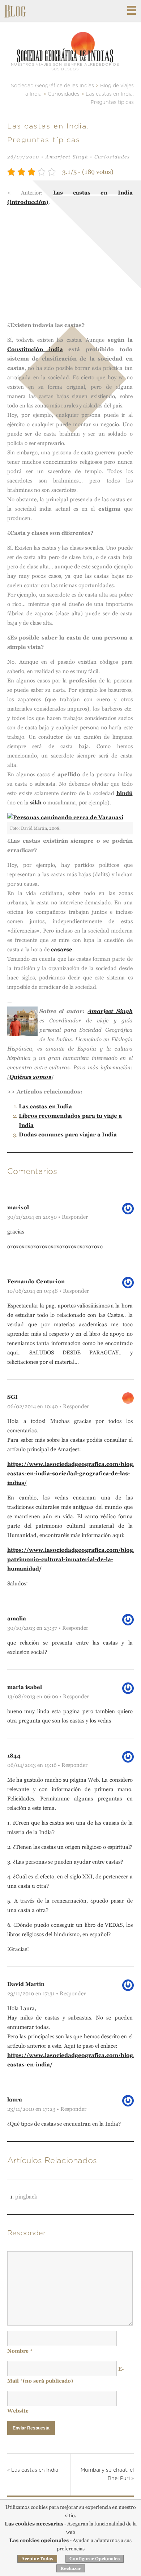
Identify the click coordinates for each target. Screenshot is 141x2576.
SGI (12, 1397)
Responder (75, 1217)
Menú (132, 10)
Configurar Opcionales (95, 2559)
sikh (36, 802)
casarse (62, 949)
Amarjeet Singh (67, 157)
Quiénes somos (30, 1077)
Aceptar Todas (37, 2559)
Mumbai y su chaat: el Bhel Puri (107, 2474)
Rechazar (71, 2568)
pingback (26, 2197)
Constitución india (35, 349)
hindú (125, 793)
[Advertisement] (70, 266)
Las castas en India (45, 1106)
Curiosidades (112, 157)
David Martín (26, 1984)
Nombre (20, 2351)
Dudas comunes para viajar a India (68, 1134)
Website (18, 2411)
